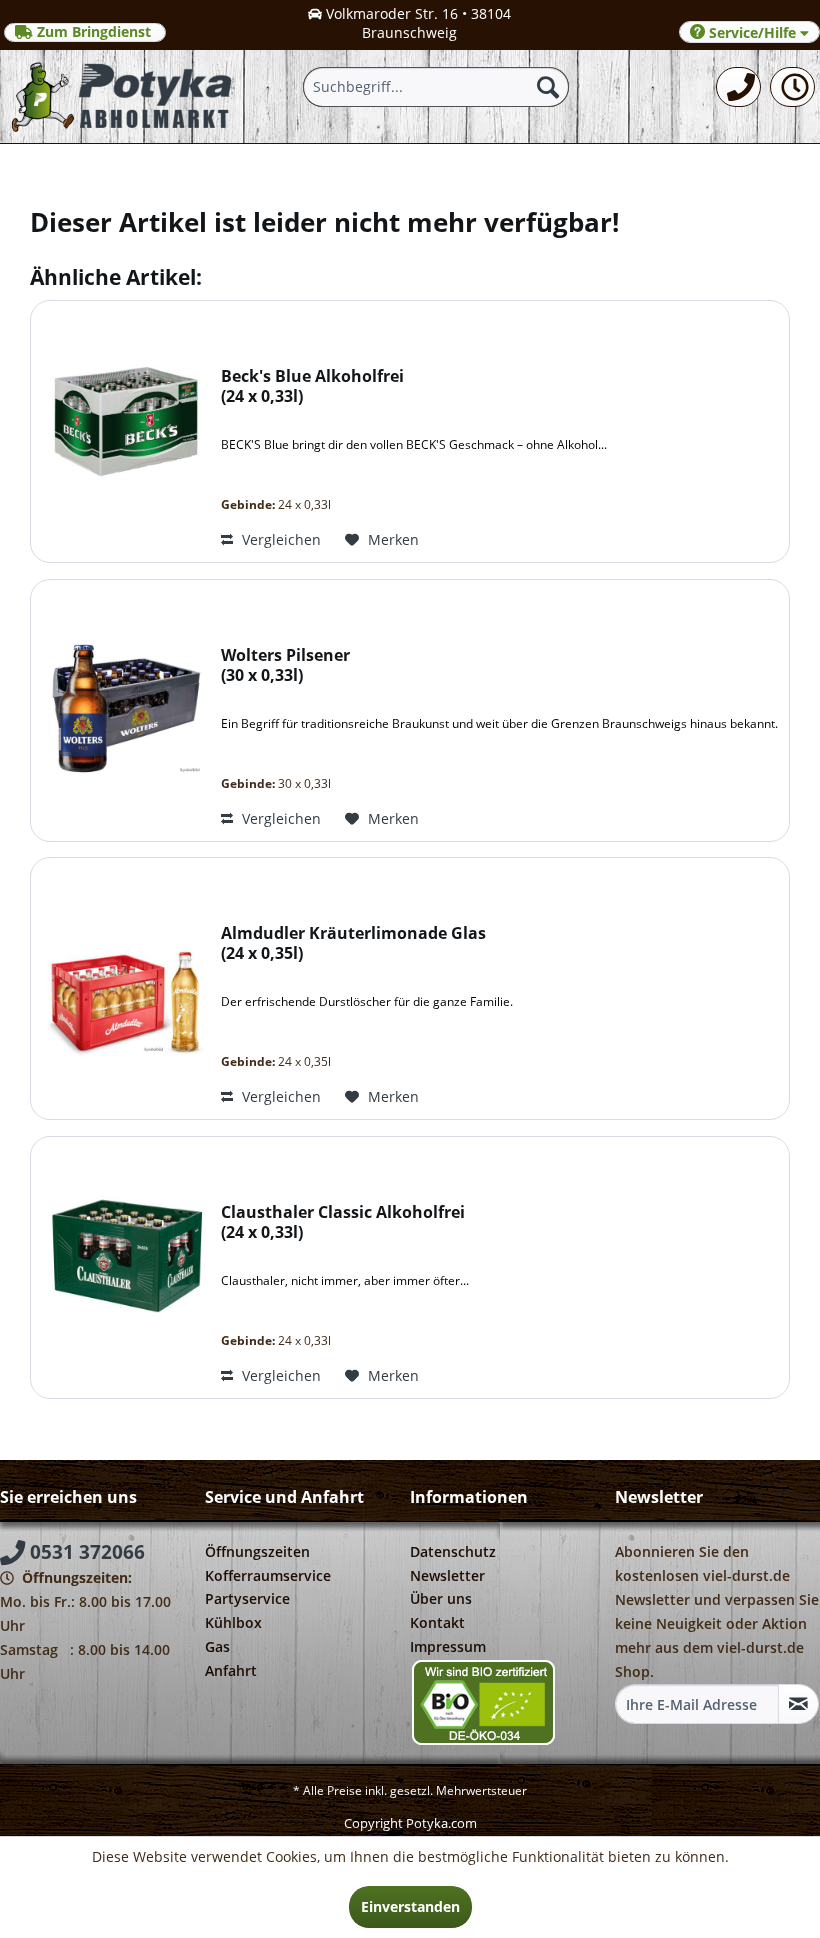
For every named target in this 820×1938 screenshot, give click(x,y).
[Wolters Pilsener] (121, 710)
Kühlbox (233, 1622)
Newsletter (447, 1575)
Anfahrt (231, 1670)
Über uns (441, 1598)
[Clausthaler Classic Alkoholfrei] (121, 1267)
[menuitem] (738, 87)
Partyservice (247, 1598)
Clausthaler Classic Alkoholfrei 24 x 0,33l (343, 1222)
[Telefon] (738, 87)
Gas (217, 1646)
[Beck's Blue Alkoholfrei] (121, 431)
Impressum (448, 1646)
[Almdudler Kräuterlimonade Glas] (121, 988)
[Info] (792, 87)
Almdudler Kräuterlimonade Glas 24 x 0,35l (353, 943)
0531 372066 (85, 1552)
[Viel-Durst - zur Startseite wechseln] (123, 96)
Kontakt (437, 1622)
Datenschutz (453, 1551)
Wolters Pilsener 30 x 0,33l (285, 665)
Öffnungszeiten (257, 1551)
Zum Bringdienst (94, 32)
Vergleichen (279, 539)
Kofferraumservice (268, 1575)
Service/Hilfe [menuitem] (752, 32)
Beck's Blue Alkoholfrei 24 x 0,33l (312, 386)
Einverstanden (410, 1906)
